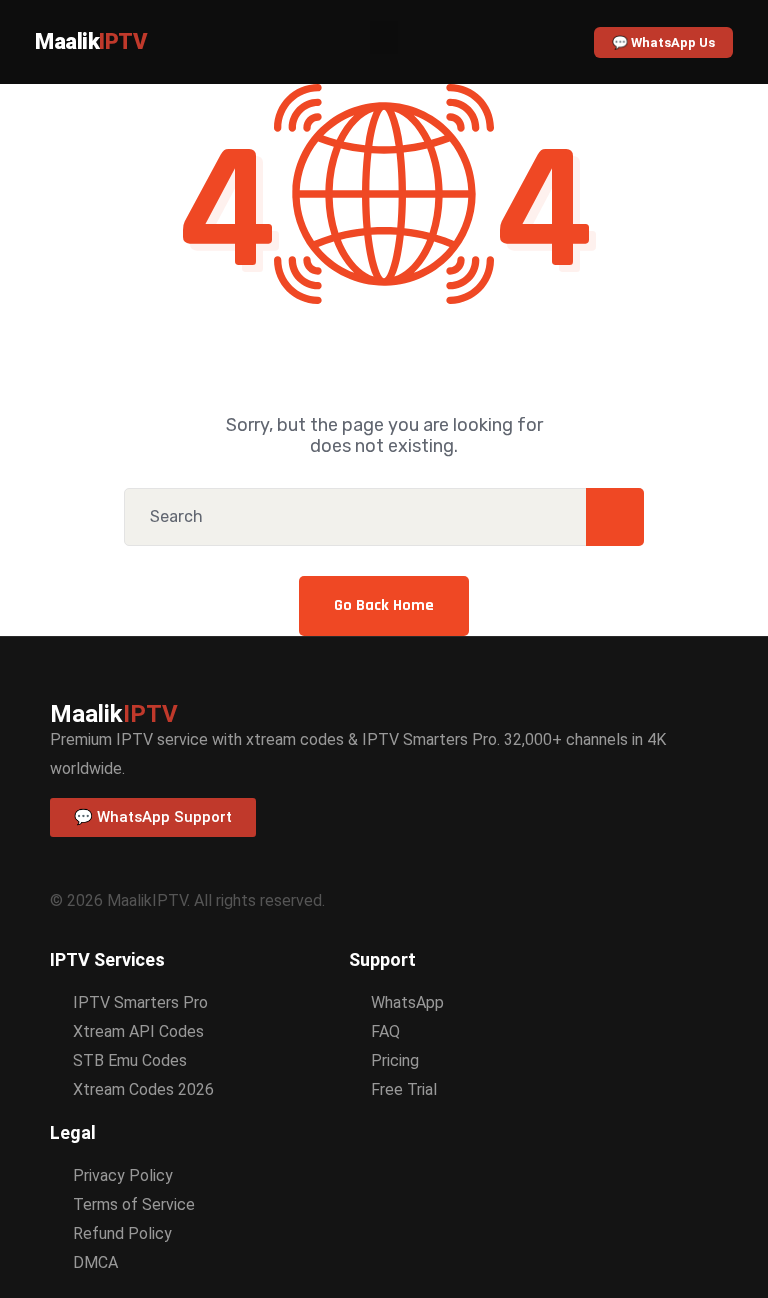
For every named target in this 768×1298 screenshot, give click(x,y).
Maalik (91, 41)
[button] (384, 37)
